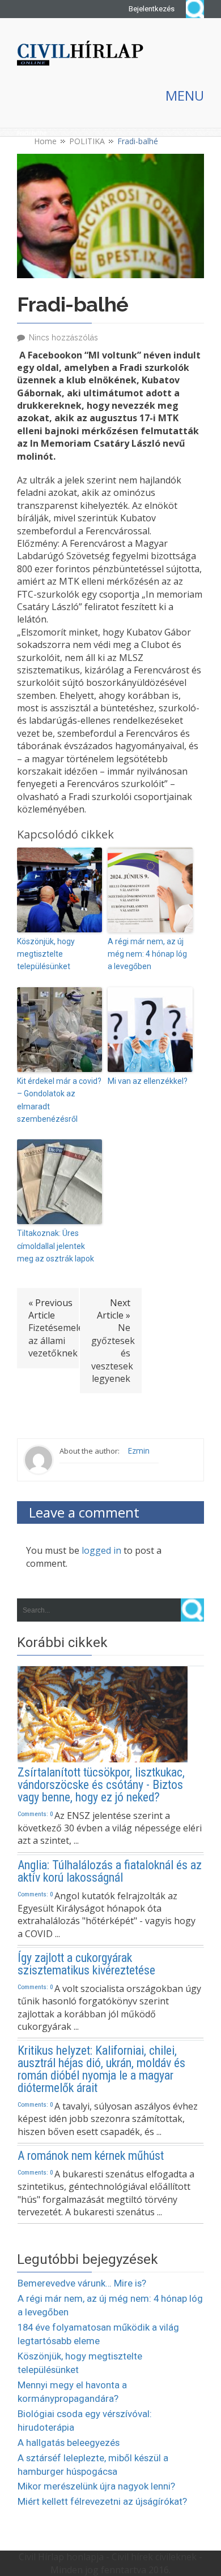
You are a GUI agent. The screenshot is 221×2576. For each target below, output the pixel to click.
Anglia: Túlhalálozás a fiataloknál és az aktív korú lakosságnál (110, 1872)
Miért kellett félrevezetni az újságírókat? (102, 2501)
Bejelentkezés (152, 9)
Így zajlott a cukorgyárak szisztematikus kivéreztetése (86, 1964)
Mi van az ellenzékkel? (148, 1081)
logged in (101, 1550)
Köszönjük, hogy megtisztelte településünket (46, 954)
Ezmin (139, 1451)
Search (195, 9)
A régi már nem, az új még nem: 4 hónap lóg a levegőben (147, 954)
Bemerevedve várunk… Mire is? (82, 2283)
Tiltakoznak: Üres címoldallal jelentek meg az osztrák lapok (56, 1246)
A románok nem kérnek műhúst (91, 2156)
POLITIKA (87, 141)
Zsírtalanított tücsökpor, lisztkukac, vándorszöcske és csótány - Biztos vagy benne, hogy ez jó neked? (101, 1785)
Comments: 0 (35, 1814)
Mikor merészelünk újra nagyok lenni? (96, 2486)
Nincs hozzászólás (63, 338)
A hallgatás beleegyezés (69, 2443)
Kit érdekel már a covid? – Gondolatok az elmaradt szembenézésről (59, 1100)
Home (45, 141)
